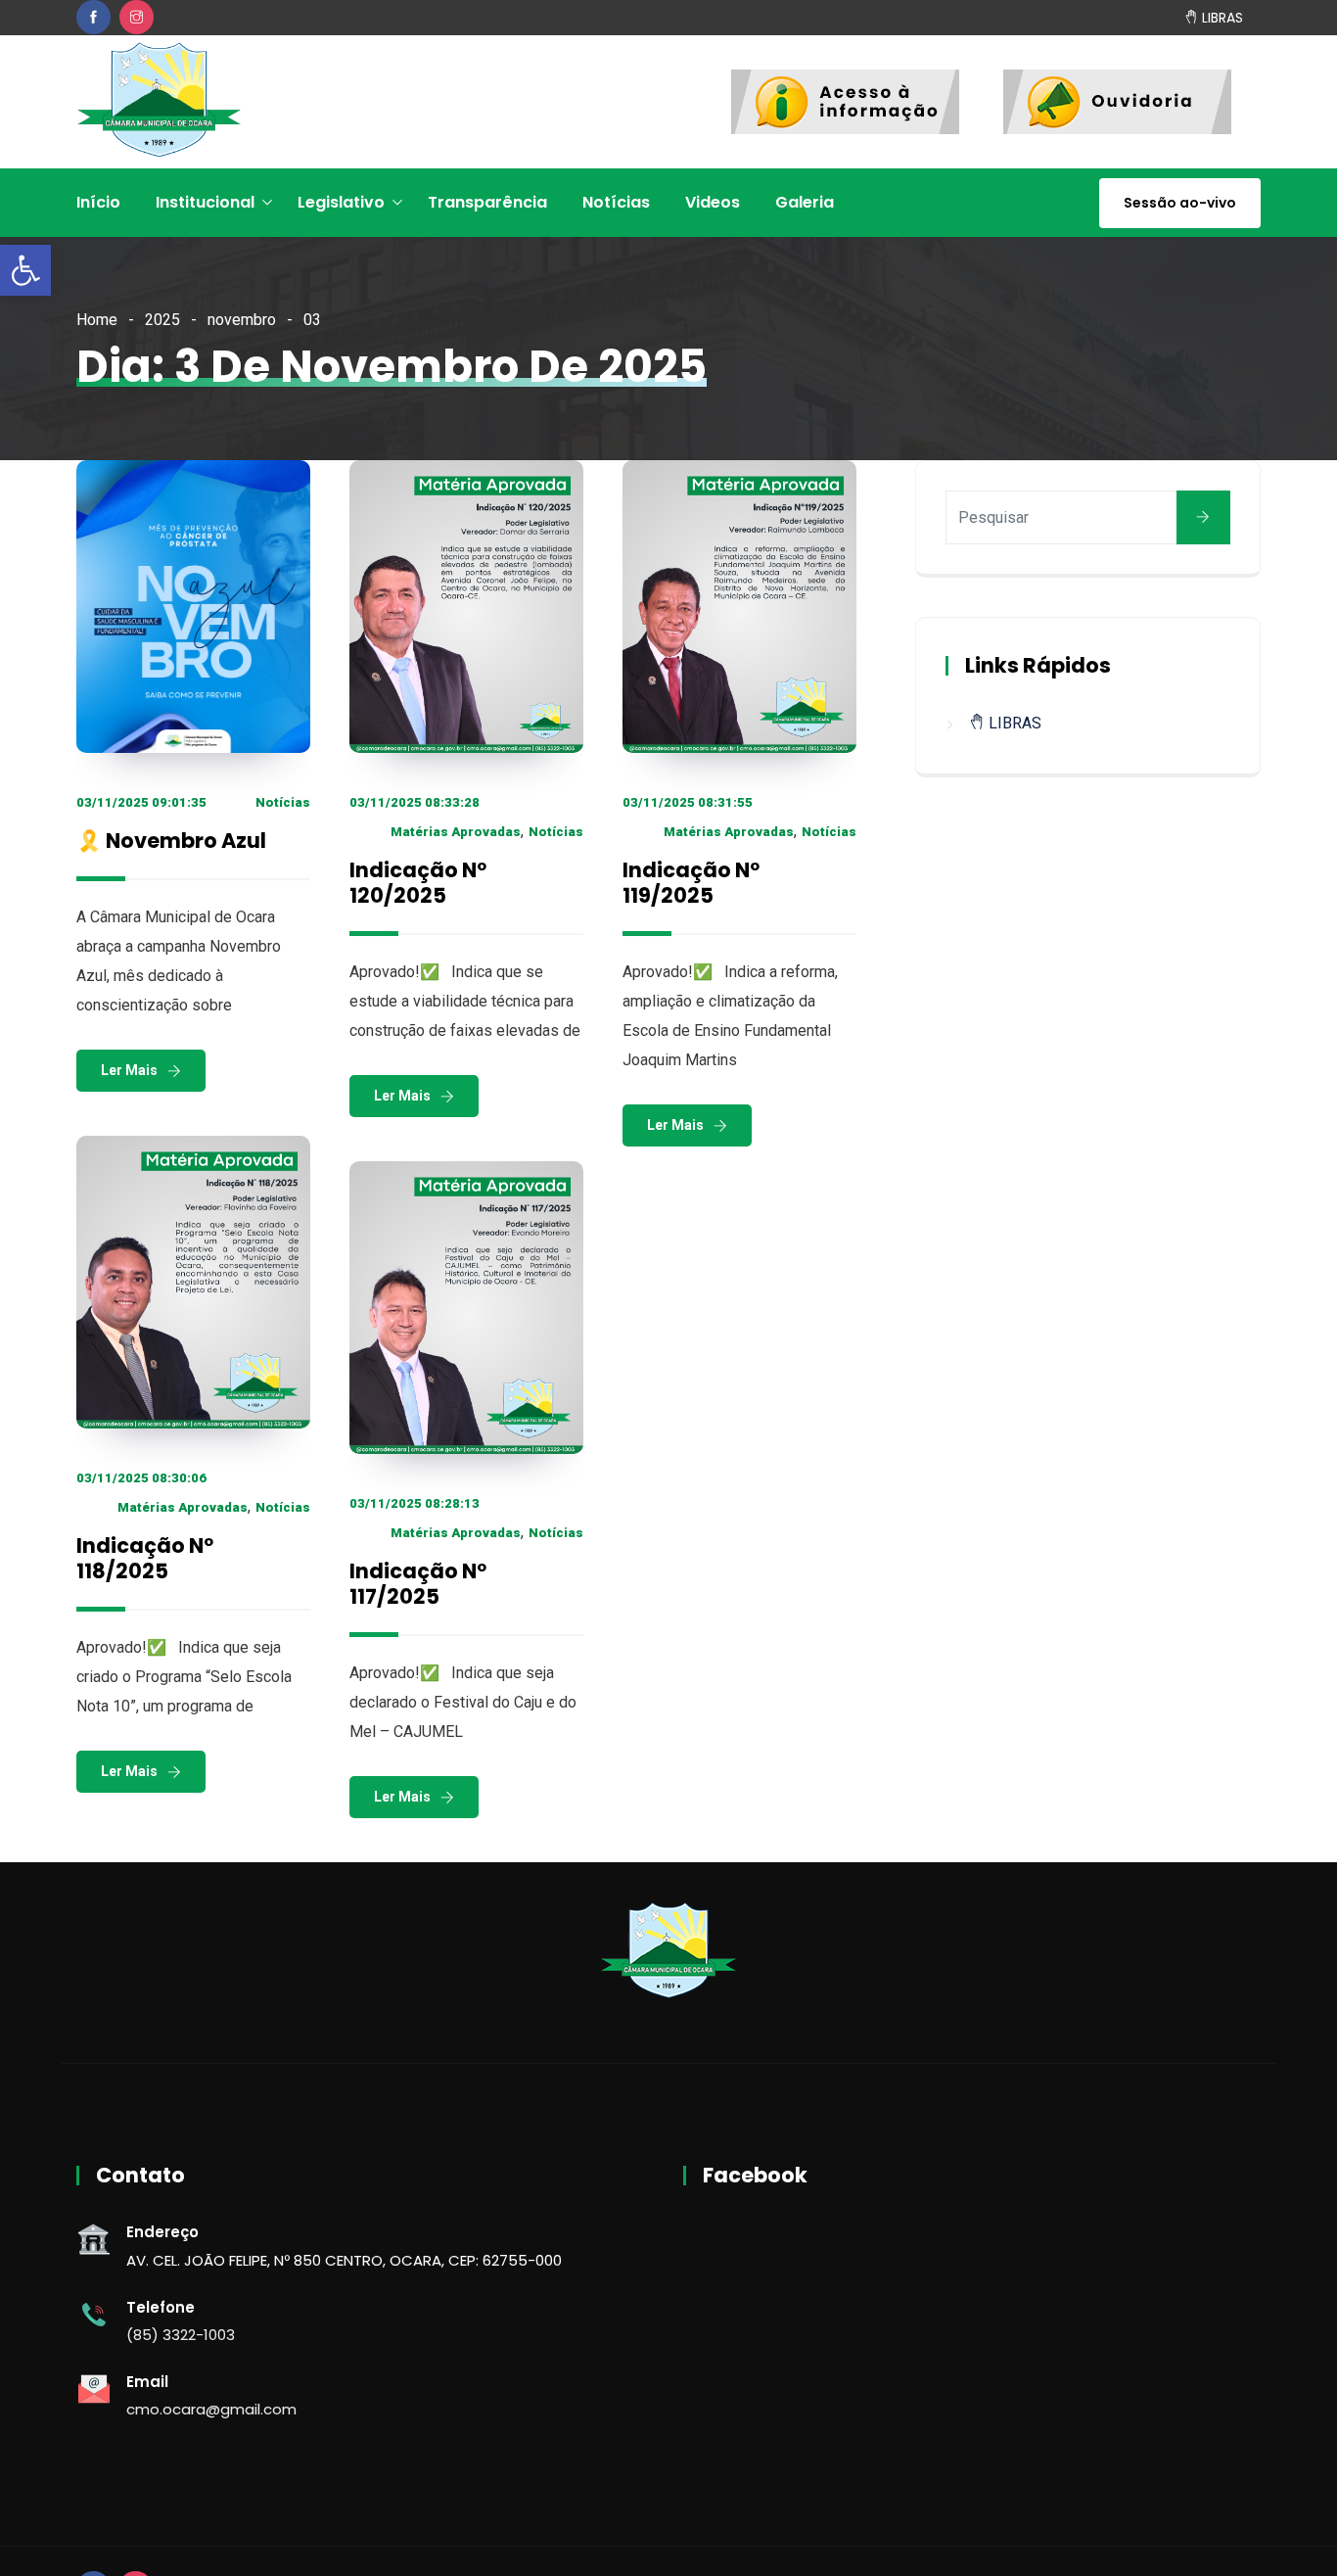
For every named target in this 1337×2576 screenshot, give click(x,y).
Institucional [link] (205, 202)
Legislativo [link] (341, 202)
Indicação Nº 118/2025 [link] (145, 1558)
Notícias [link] (616, 202)
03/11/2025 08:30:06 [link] (141, 1478)
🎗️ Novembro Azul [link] (171, 841)
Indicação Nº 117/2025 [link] (418, 1584)
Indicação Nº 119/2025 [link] (691, 883)
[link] (25, 270)
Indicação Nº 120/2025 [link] (418, 883)
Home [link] (97, 320)
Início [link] (98, 202)
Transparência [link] (487, 202)
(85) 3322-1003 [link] (181, 2335)
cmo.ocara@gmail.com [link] (211, 2409)
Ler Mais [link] (129, 1070)
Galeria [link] (805, 202)
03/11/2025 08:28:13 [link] (415, 1503)
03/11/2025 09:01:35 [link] (141, 802)
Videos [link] (713, 202)
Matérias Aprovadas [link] (456, 832)
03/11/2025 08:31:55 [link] (688, 802)
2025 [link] (162, 320)
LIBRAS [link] (1221, 17)
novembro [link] (242, 320)
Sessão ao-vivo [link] (1180, 203)
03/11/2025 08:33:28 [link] (415, 802)
